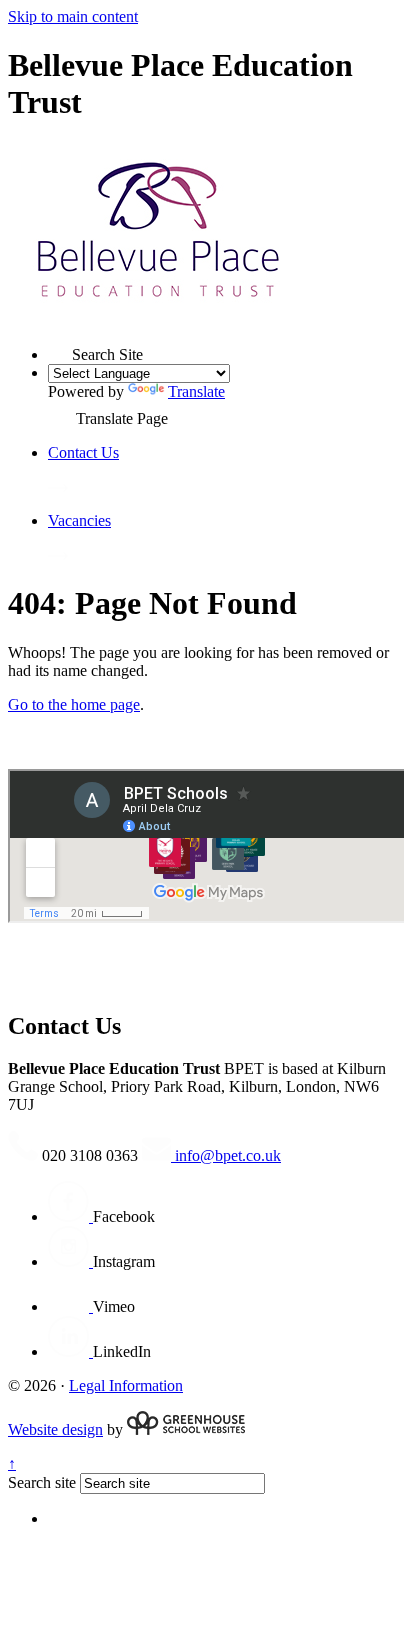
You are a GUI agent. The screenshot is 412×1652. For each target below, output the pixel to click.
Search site (42, 1482)
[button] (60, 348)
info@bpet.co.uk (226, 1155)
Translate (196, 391)
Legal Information (126, 1385)
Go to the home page (74, 704)
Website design (55, 1429)
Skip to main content (73, 16)
